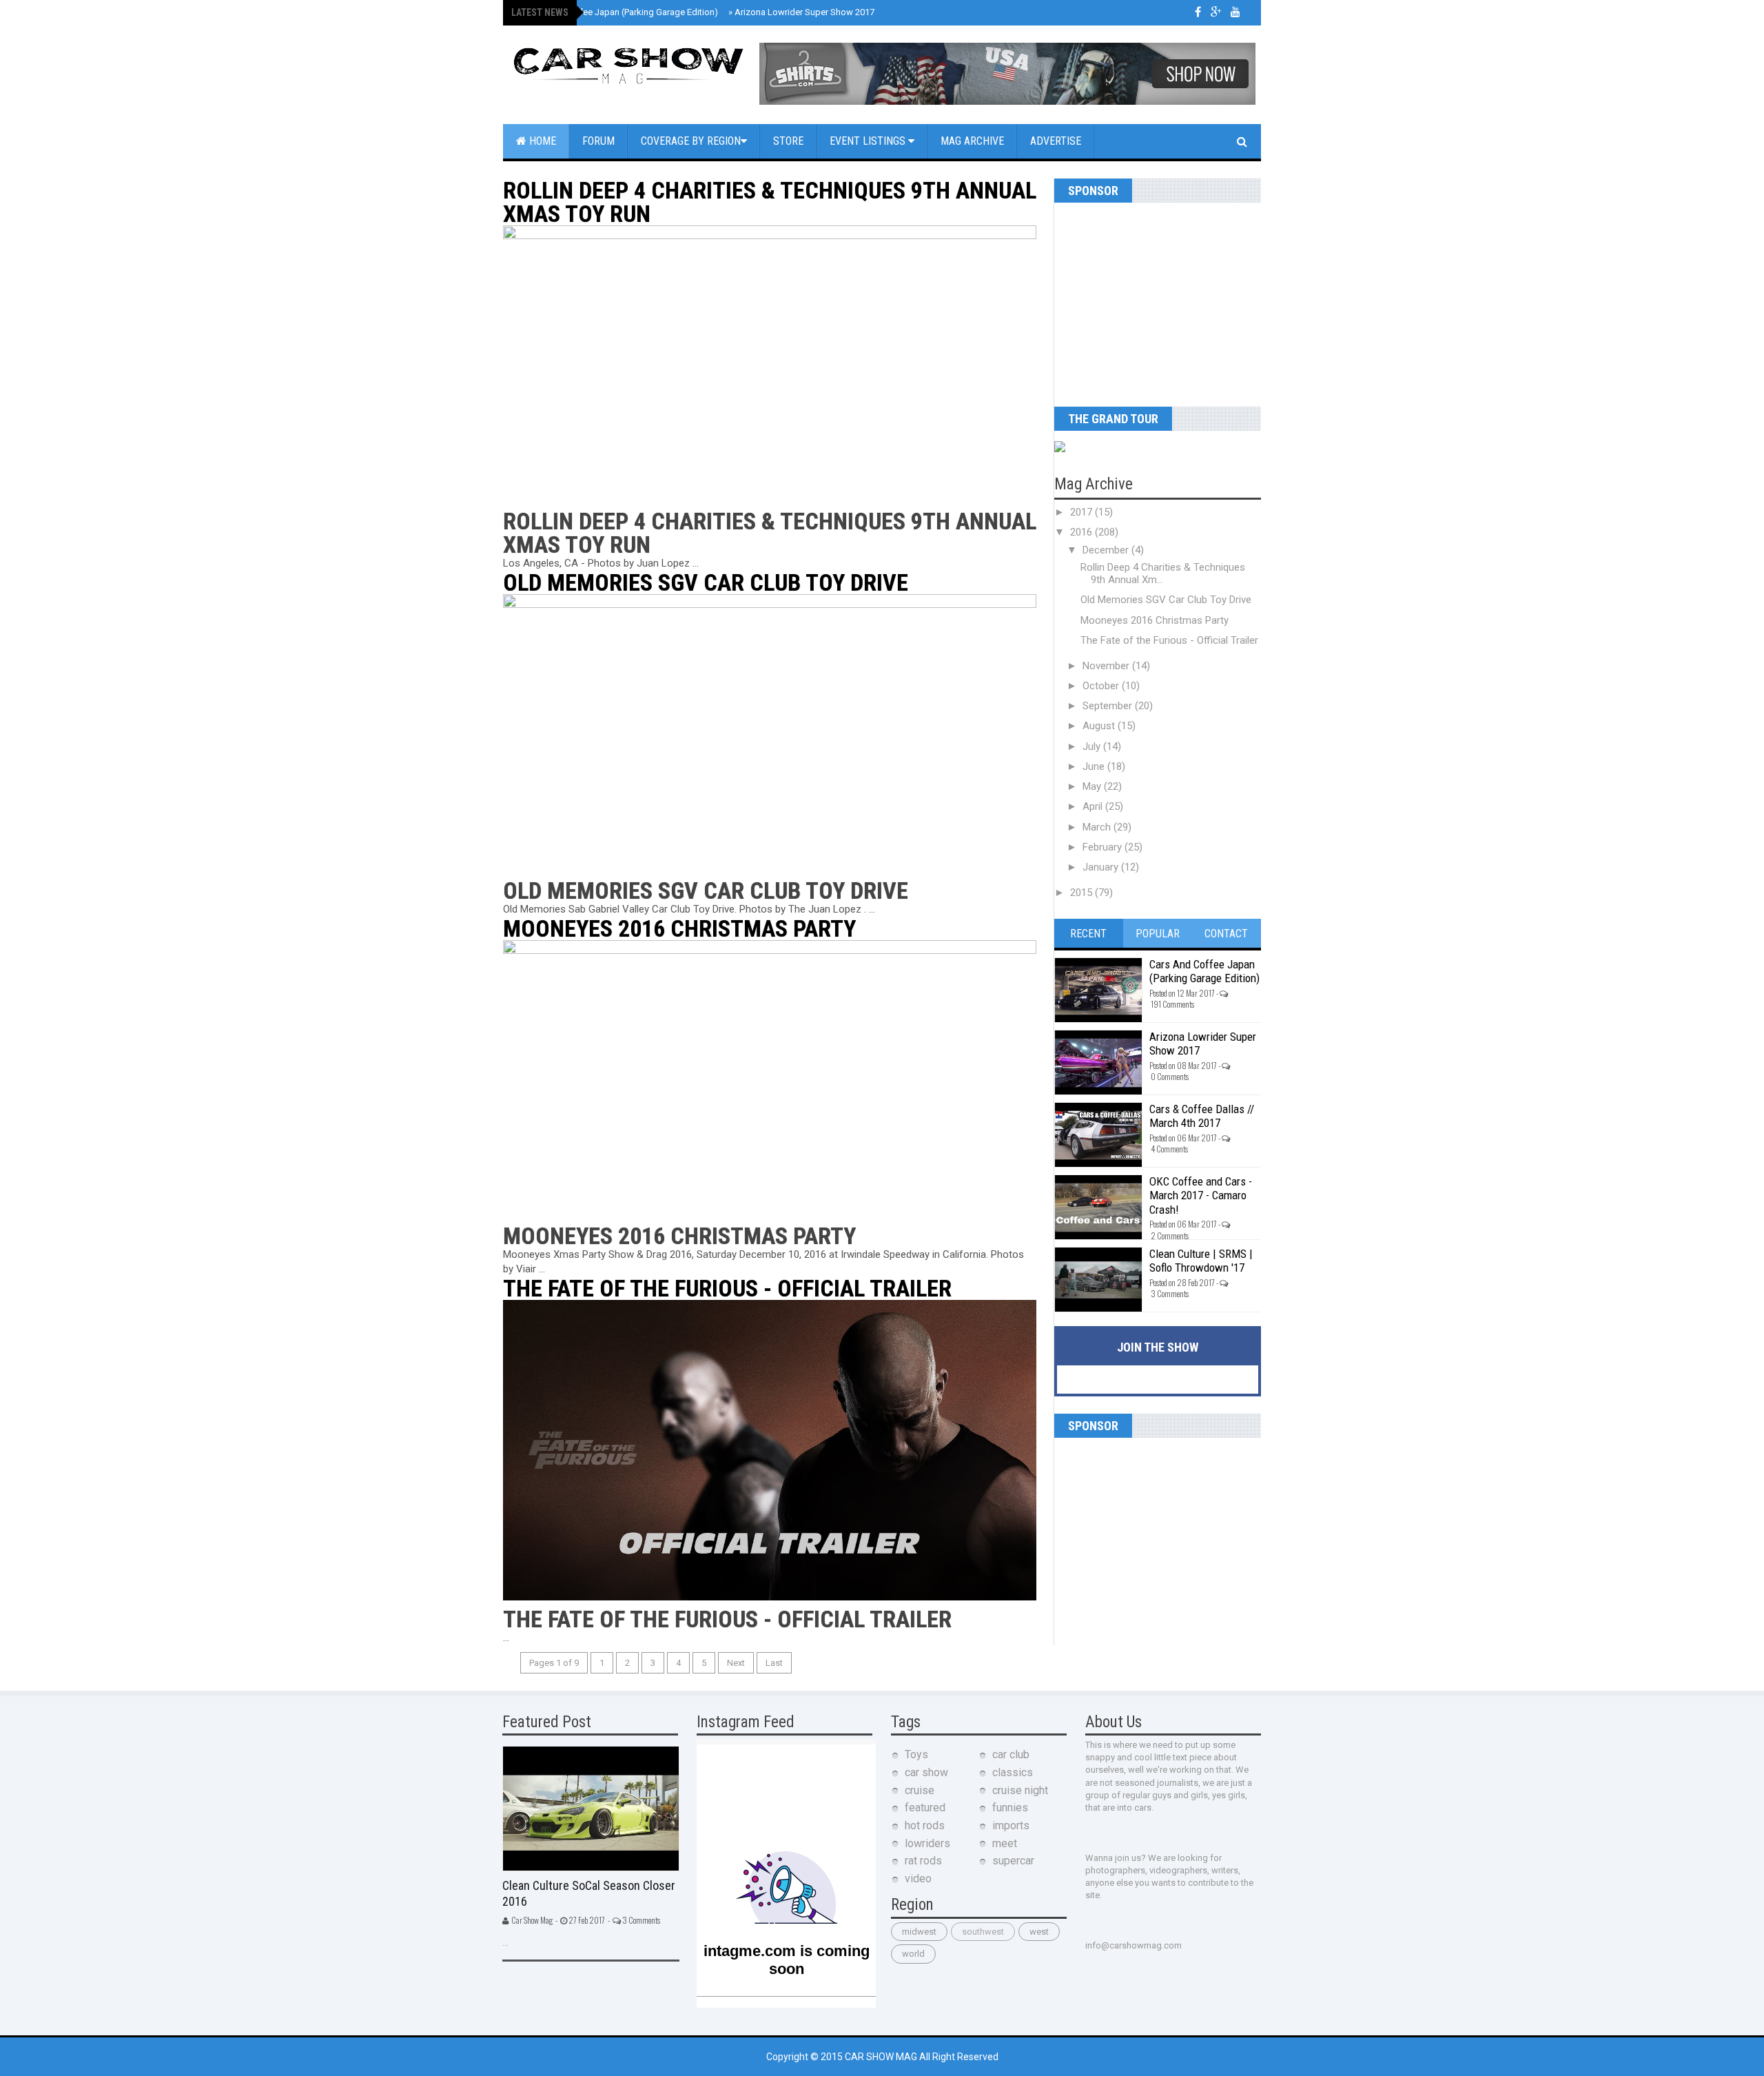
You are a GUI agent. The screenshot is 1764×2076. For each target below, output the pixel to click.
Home (541, 141)
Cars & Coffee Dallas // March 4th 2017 (1202, 1116)
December (1107, 550)
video (918, 1879)
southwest (983, 1932)
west (1039, 1932)
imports (1011, 1825)
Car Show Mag (882, 2057)
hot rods (925, 1825)
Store (788, 141)
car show (926, 1772)
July (1093, 746)
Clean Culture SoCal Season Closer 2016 (589, 1893)
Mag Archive (972, 141)
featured (925, 1808)
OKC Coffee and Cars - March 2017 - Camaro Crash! (1201, 1195)
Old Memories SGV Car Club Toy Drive (706, 582)
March (1098, 827)
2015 (1083, 893)
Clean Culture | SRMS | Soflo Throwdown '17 (1201, 1261)
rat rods (923, 1861)
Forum (598, 141)
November (1107, 666)
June (1095, 766)
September (1109, 706)
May (1093, 786)
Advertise (1056, 141)
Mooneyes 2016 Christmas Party (679, 928)
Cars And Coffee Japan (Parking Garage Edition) (619, 12)
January (1102, 867)
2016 (1083, 532)
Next (736, 1663)
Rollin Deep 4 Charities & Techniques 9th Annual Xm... (1163, 573)
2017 (1083, 512)
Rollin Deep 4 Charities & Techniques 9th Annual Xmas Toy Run (770, 202)
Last (774, 1663)
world (913, 1954)
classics (1013, 1772)
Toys (916, 1754)
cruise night (1020, 1790)
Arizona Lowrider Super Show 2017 (801, 12)
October (1102, 686)
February (1104, 847)
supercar (1013, 1861)
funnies (1010, 1808)
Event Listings (869, 141)
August (1100, 726)
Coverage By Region (691, 141)
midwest (919, 1932)
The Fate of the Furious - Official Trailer (727, 1288)
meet (1005, 1843)
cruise (920, 1790)
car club (1011, 1754)
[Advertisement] (1140, 299)
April (1094, 806)
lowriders (927, 1843)
